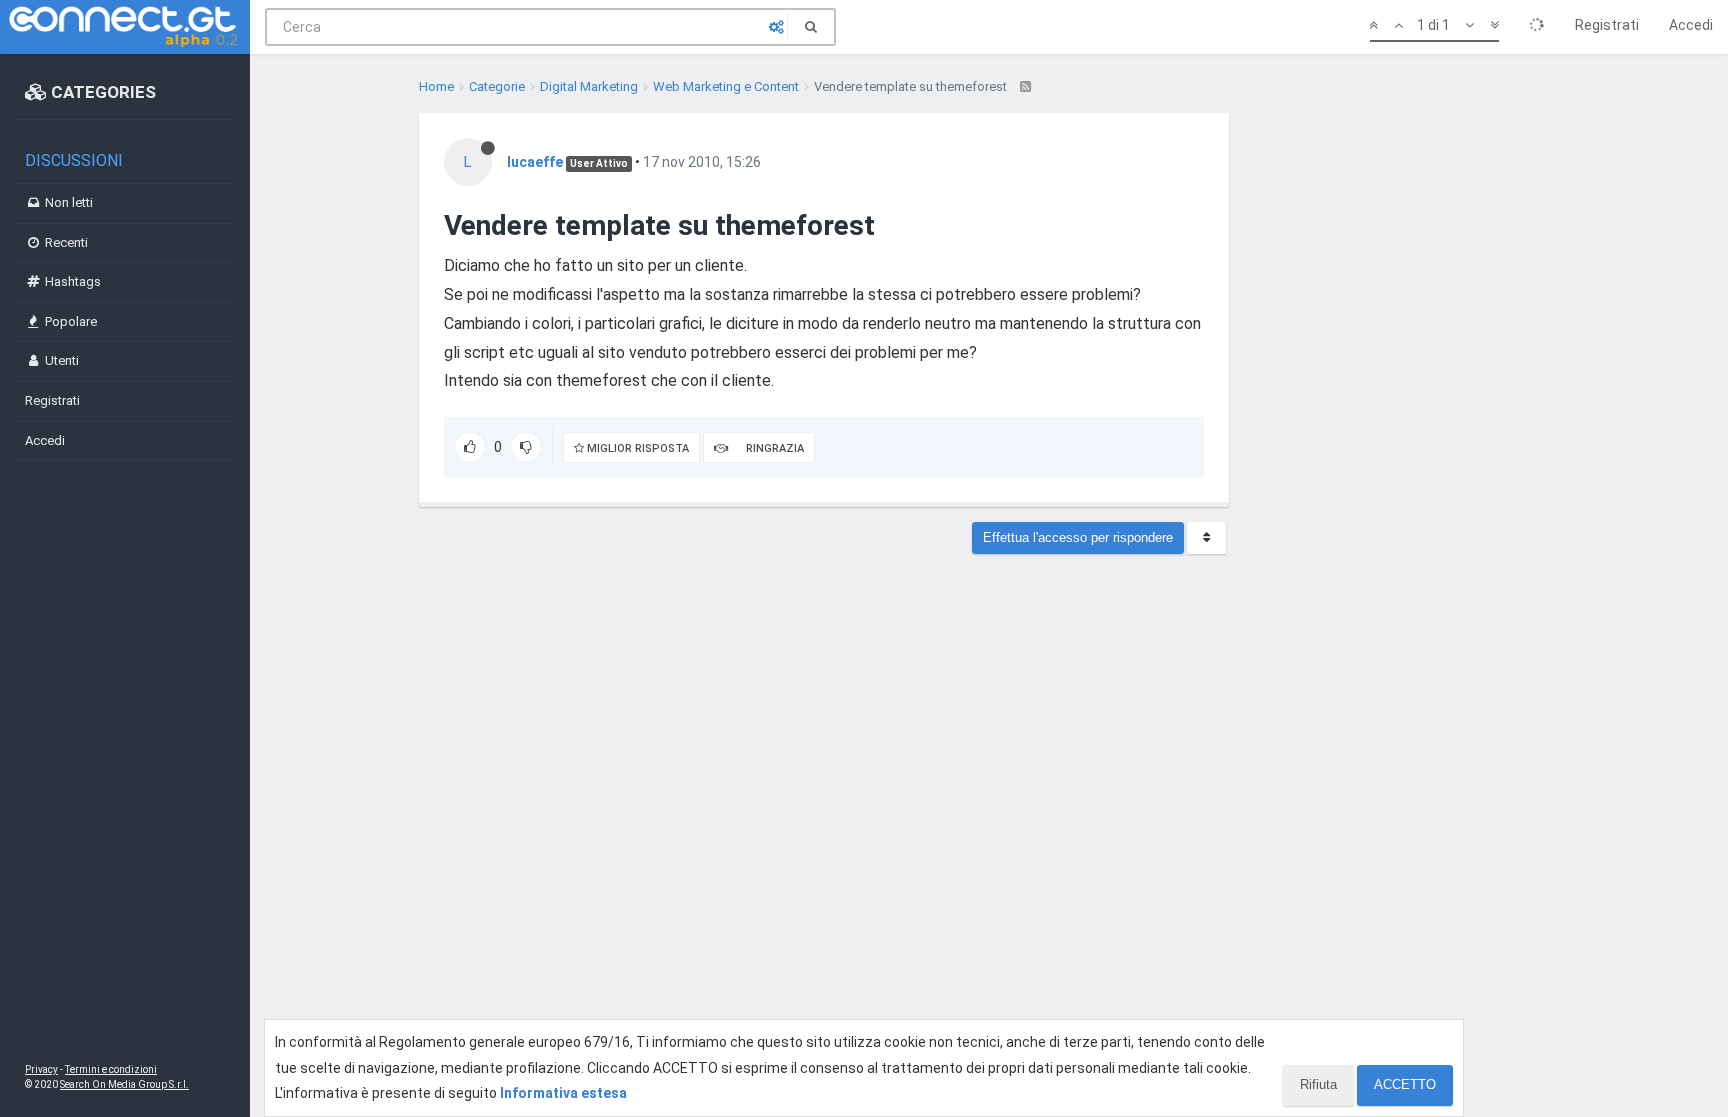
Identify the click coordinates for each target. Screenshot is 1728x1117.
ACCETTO (1405, 1084)
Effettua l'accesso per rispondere (1078, 537)
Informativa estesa (563, 1093)
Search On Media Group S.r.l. (124, 1084)
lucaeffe (535, 162)
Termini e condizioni (111, 1069)
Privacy (41, 1069)
